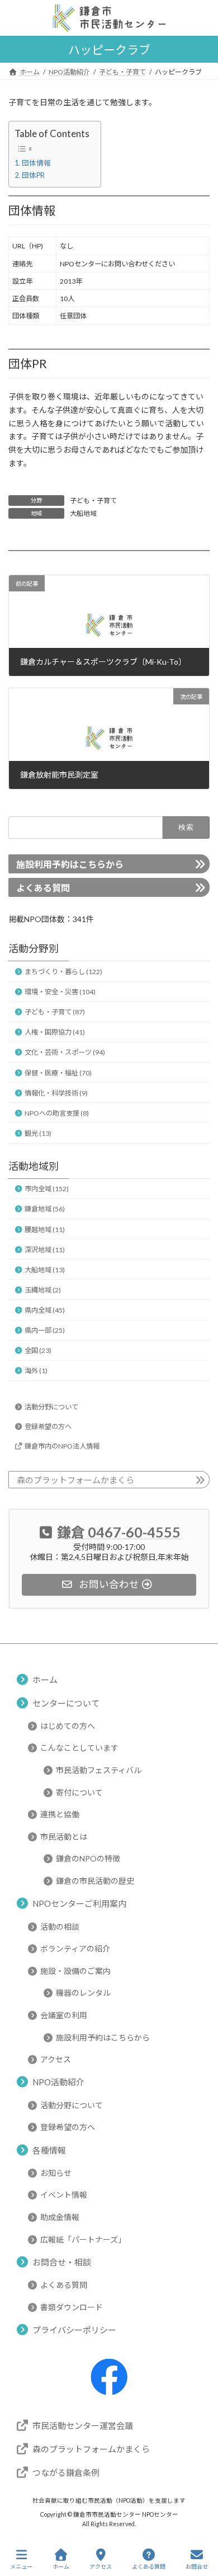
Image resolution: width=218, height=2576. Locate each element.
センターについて (66, 1703)
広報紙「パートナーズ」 (83, 2239)
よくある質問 (43, 888)
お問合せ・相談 (62, 2262)
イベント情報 (64, 2195)
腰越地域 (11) (45, 1230)
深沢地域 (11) (45, 1250)
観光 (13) (38, 1133)
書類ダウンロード (72, 2307)
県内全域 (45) (45, 1310)
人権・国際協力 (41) (55, 1033)
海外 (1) (36, 1371)
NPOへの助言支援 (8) (57, 1113)
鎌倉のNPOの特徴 (88, 1859)
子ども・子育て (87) (55, 1012)
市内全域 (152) (47, 1189)
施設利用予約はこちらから (70, 865)
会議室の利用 (64, 2015)
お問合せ (197, 2566)
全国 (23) (38, 1351)
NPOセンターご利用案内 (79, 1904)
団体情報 (36, 163)
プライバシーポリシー (74, 2330)
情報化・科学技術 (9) (56, 1093)
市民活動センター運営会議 (83, 2425)
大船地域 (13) (45, 1270)
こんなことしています (79, 1748)
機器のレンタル (83, 1993)
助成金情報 (60, 2217)
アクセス (56, 2059)
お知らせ (56, 2173)
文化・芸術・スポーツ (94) (65, 1053)
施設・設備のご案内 (75, 1971)
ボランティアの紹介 (75, 1949)
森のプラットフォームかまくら (75, 1480)
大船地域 (83, 513)
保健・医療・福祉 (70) (58, 1073)
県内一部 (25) (45, 1331)
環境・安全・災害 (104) (60, 992)
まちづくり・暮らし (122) (63, 972)
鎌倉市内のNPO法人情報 (62, 1446)
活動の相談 (60, 1927)
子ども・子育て (93, 500)
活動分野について (51, 1407)
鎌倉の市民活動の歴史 (95, 1881)
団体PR (33, 175)
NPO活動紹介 (58, 2083)
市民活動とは (64, 1837)
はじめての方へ (68, 1726)
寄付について (79, 1792)
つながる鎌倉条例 (66, 2472)
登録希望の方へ (48, 1426)
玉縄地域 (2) (43, 1290)
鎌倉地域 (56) (45, 1209)
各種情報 (49, 2150)
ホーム (45, 1680)
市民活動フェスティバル (99, 1770)
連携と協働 (60, 1814)
